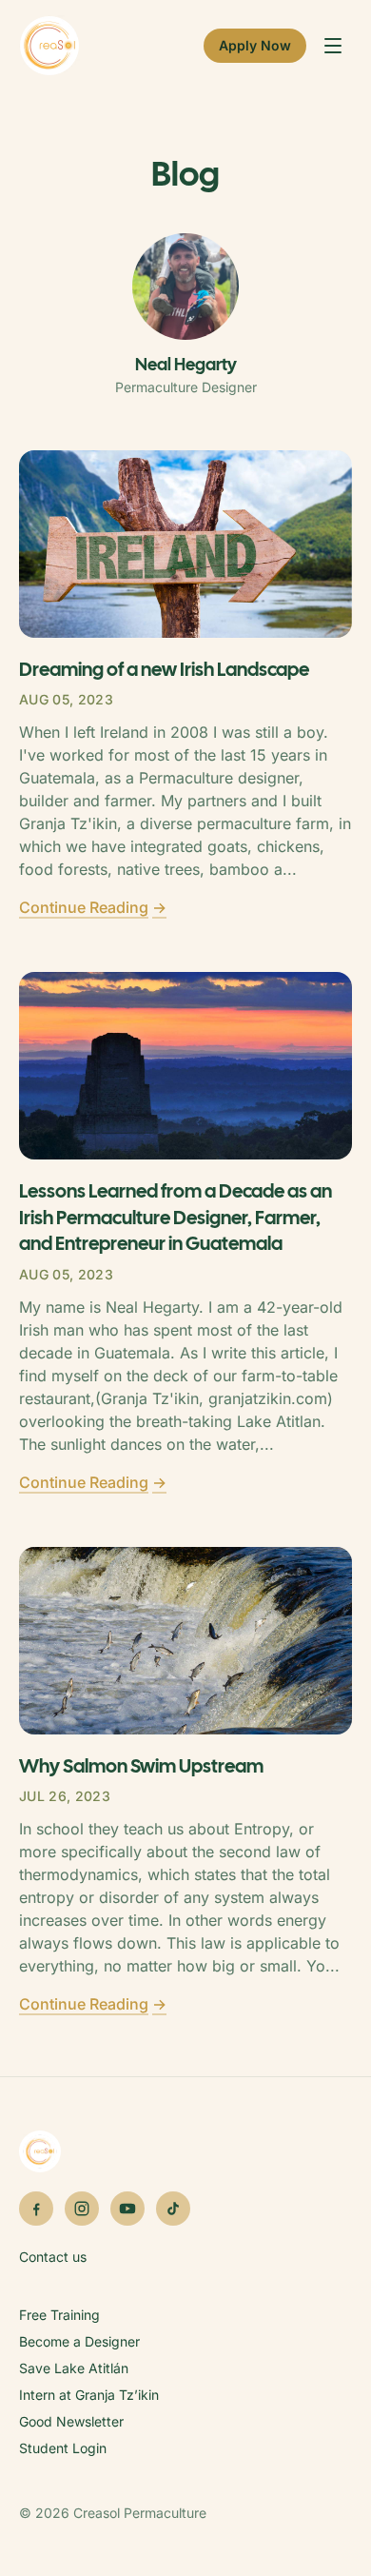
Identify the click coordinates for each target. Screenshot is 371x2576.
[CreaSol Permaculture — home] (185, 2151)
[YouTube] (127, 2209)
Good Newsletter (71, 2421)
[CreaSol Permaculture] (49, 46)
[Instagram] (82, 2209)
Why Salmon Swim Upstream (141, 1766)
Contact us (53, 2257)
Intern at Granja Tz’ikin (89, 2395)
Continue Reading (93, 907)
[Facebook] (36, 2209)
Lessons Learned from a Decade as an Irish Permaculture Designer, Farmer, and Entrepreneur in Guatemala (176, 1217)
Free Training (59, 2315)
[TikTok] (173, 2209)
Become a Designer (79, 2341)
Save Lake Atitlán (74, 2368)
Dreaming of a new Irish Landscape (164, 669)
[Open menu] (333, 46)
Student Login (63, 2448)
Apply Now (255, 45)
